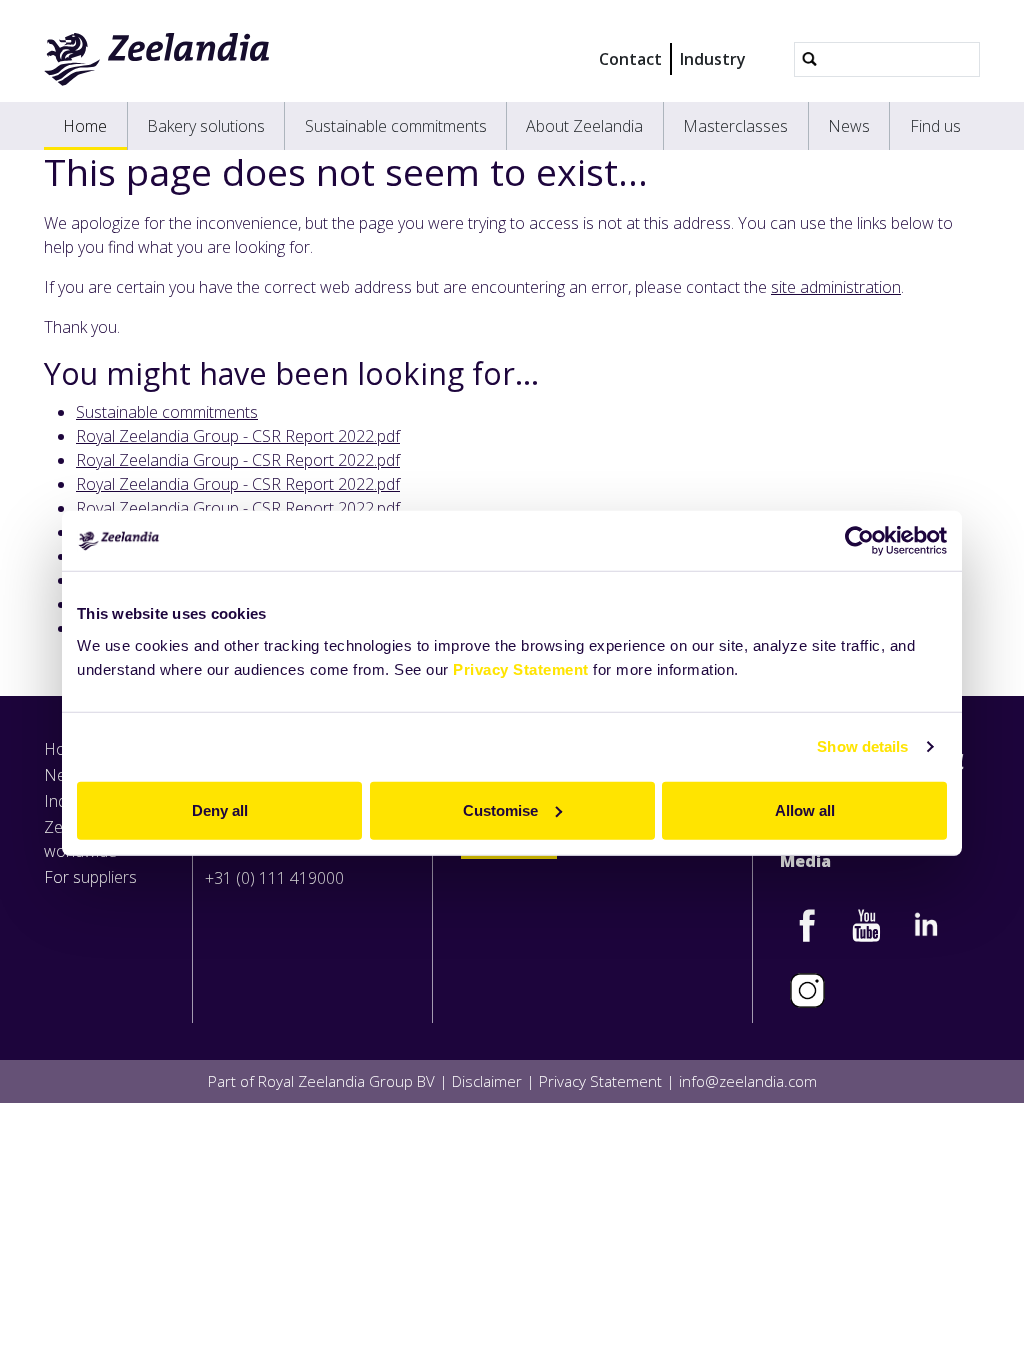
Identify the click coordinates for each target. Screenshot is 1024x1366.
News (849, 126)
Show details (862, 746)
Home (85, 126)
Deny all (220, 809)
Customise (500, 809)
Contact (630, 59)
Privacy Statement (521, 668)
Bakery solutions (206, 126)
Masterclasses (735, 126)
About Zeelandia (584, 126)
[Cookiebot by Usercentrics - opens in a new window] (859, 541)
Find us (935, 126)
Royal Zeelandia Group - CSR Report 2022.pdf (238, 436)
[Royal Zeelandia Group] (157, 59)
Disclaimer (487, 1081)
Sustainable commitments (396, 126)
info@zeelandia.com (748, 1081)
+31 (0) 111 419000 (274, 878)
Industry (713, 59)
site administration (836, 287)
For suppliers (90, 877)
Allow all (805, 809)
